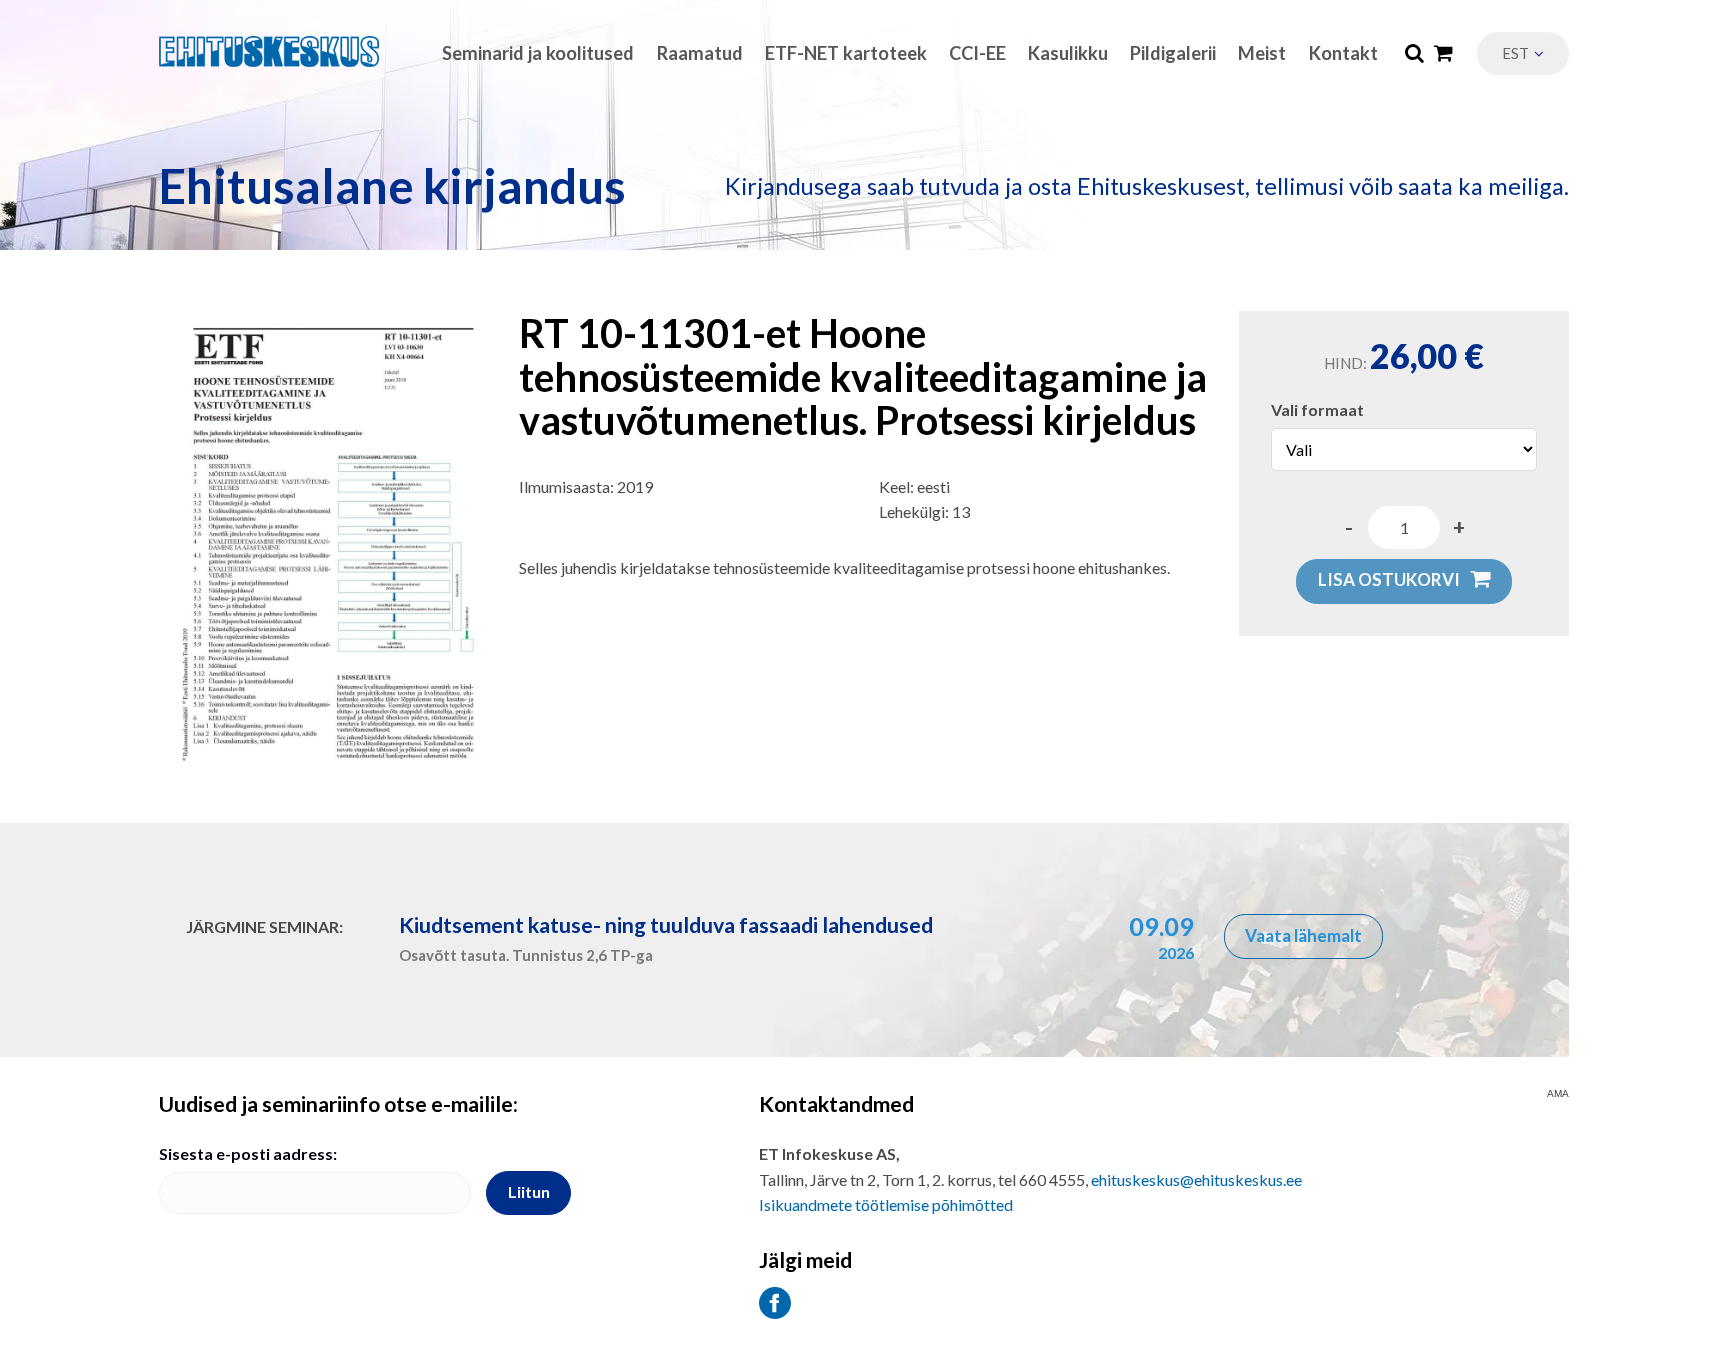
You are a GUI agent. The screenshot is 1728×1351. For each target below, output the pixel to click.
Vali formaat (1317, 409)
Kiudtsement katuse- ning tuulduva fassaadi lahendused (666, 925)
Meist (1262, 53)
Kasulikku (1068, 53)
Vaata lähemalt (1303, 935)
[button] (1523, 53)
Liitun (529, 1191)
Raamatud (700, 53)
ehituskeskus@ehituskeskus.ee (1196, 1179)
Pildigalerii (1173, 53)
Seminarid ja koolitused (538, 53)
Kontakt (1343, 53)
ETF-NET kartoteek (846, 53)
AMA (1558, 1094)
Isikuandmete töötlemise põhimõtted (886, 1204)
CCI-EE (977, 53)
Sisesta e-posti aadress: (248, 1153)
